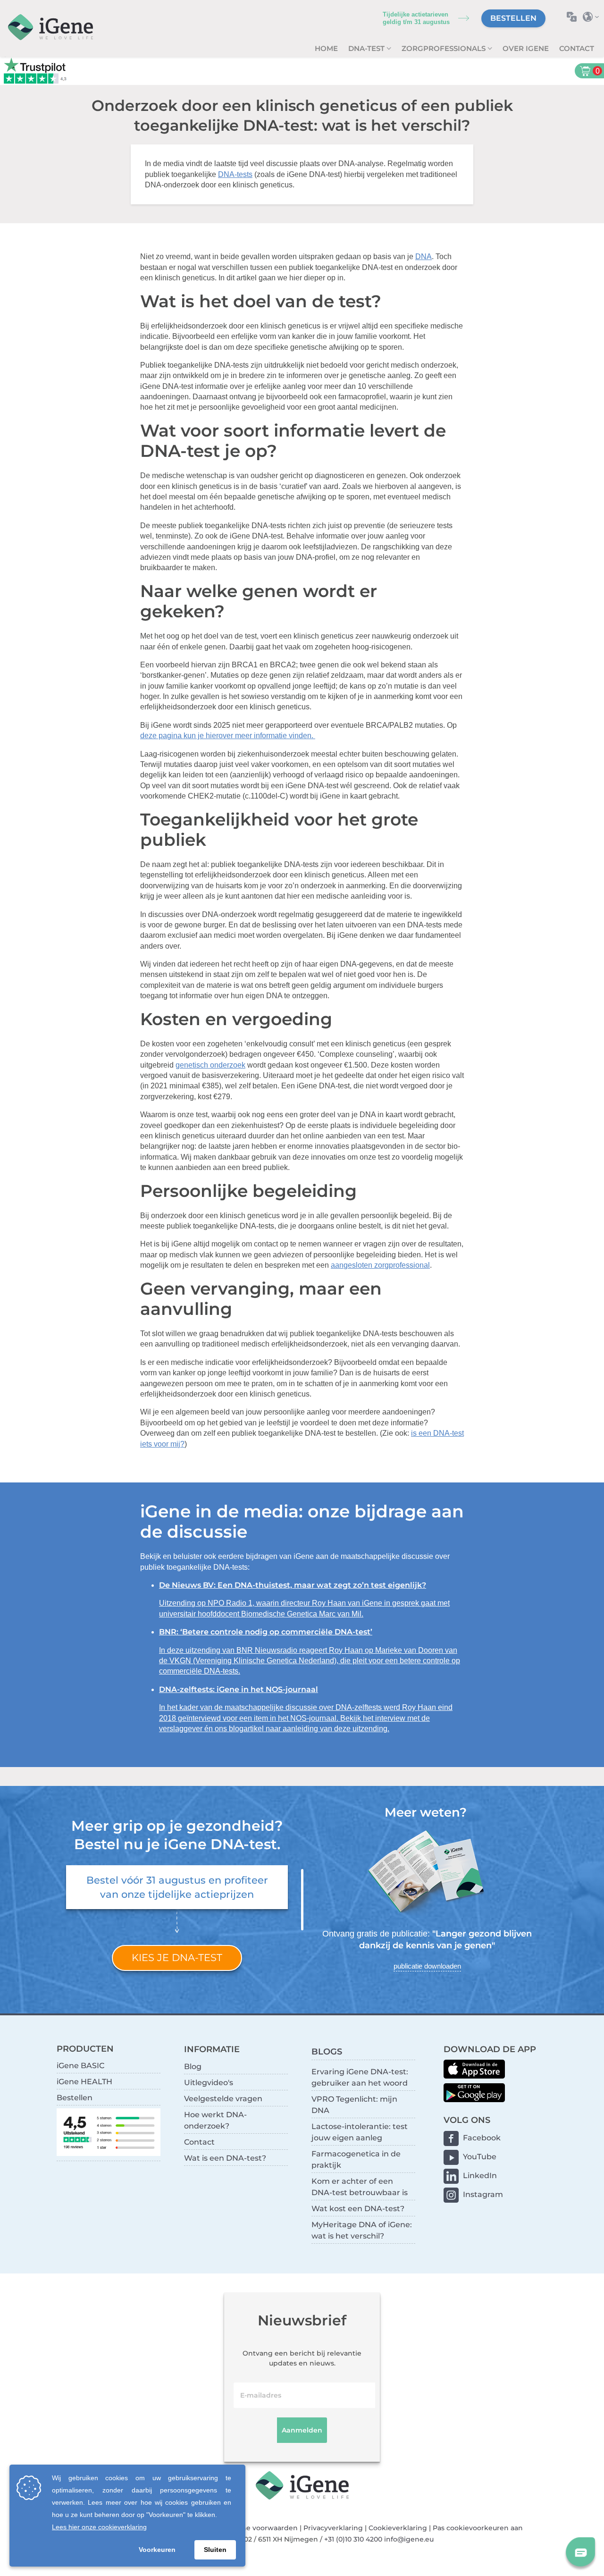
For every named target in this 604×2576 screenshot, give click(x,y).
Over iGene (526, 48)
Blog (193, 2067)
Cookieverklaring (398, 2528)
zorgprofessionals (445, 48)
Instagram (483, 2194)
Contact (577, 48)
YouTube (480, 2157)
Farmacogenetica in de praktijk (356, 2159)
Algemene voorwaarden (256, 2528)
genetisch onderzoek (210, 1065)
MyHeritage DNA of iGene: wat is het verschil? (362, 2230)
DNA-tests (235, 174)
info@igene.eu (409, 2539)
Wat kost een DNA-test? (358, 2209)
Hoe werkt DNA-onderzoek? (215, 2120)
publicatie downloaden (427, 1966)
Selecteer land (593, 17)
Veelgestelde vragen (223, 2099)
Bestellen (513, 18)
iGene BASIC (80, 2066)
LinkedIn (480, 2176)
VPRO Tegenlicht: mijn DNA (354, 2105)
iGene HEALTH (84, 2082)
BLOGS (327, 2051)
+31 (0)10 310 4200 (353, 2539)
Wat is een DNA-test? (225, 2158)
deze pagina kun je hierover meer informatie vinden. (228, 736)
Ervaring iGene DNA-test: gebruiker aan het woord (360, 2077)
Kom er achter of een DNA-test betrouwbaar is (360, 2187)
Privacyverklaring (333, 2528)
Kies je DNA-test (177, 1957)
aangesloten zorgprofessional (380, 1265)
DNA (424, 257)
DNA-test (367, 48)
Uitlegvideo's (209, 2083)
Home (326, 48)
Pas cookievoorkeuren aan (478, 2528)
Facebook (482, 2138)
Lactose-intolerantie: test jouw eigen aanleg (360, 2132)
